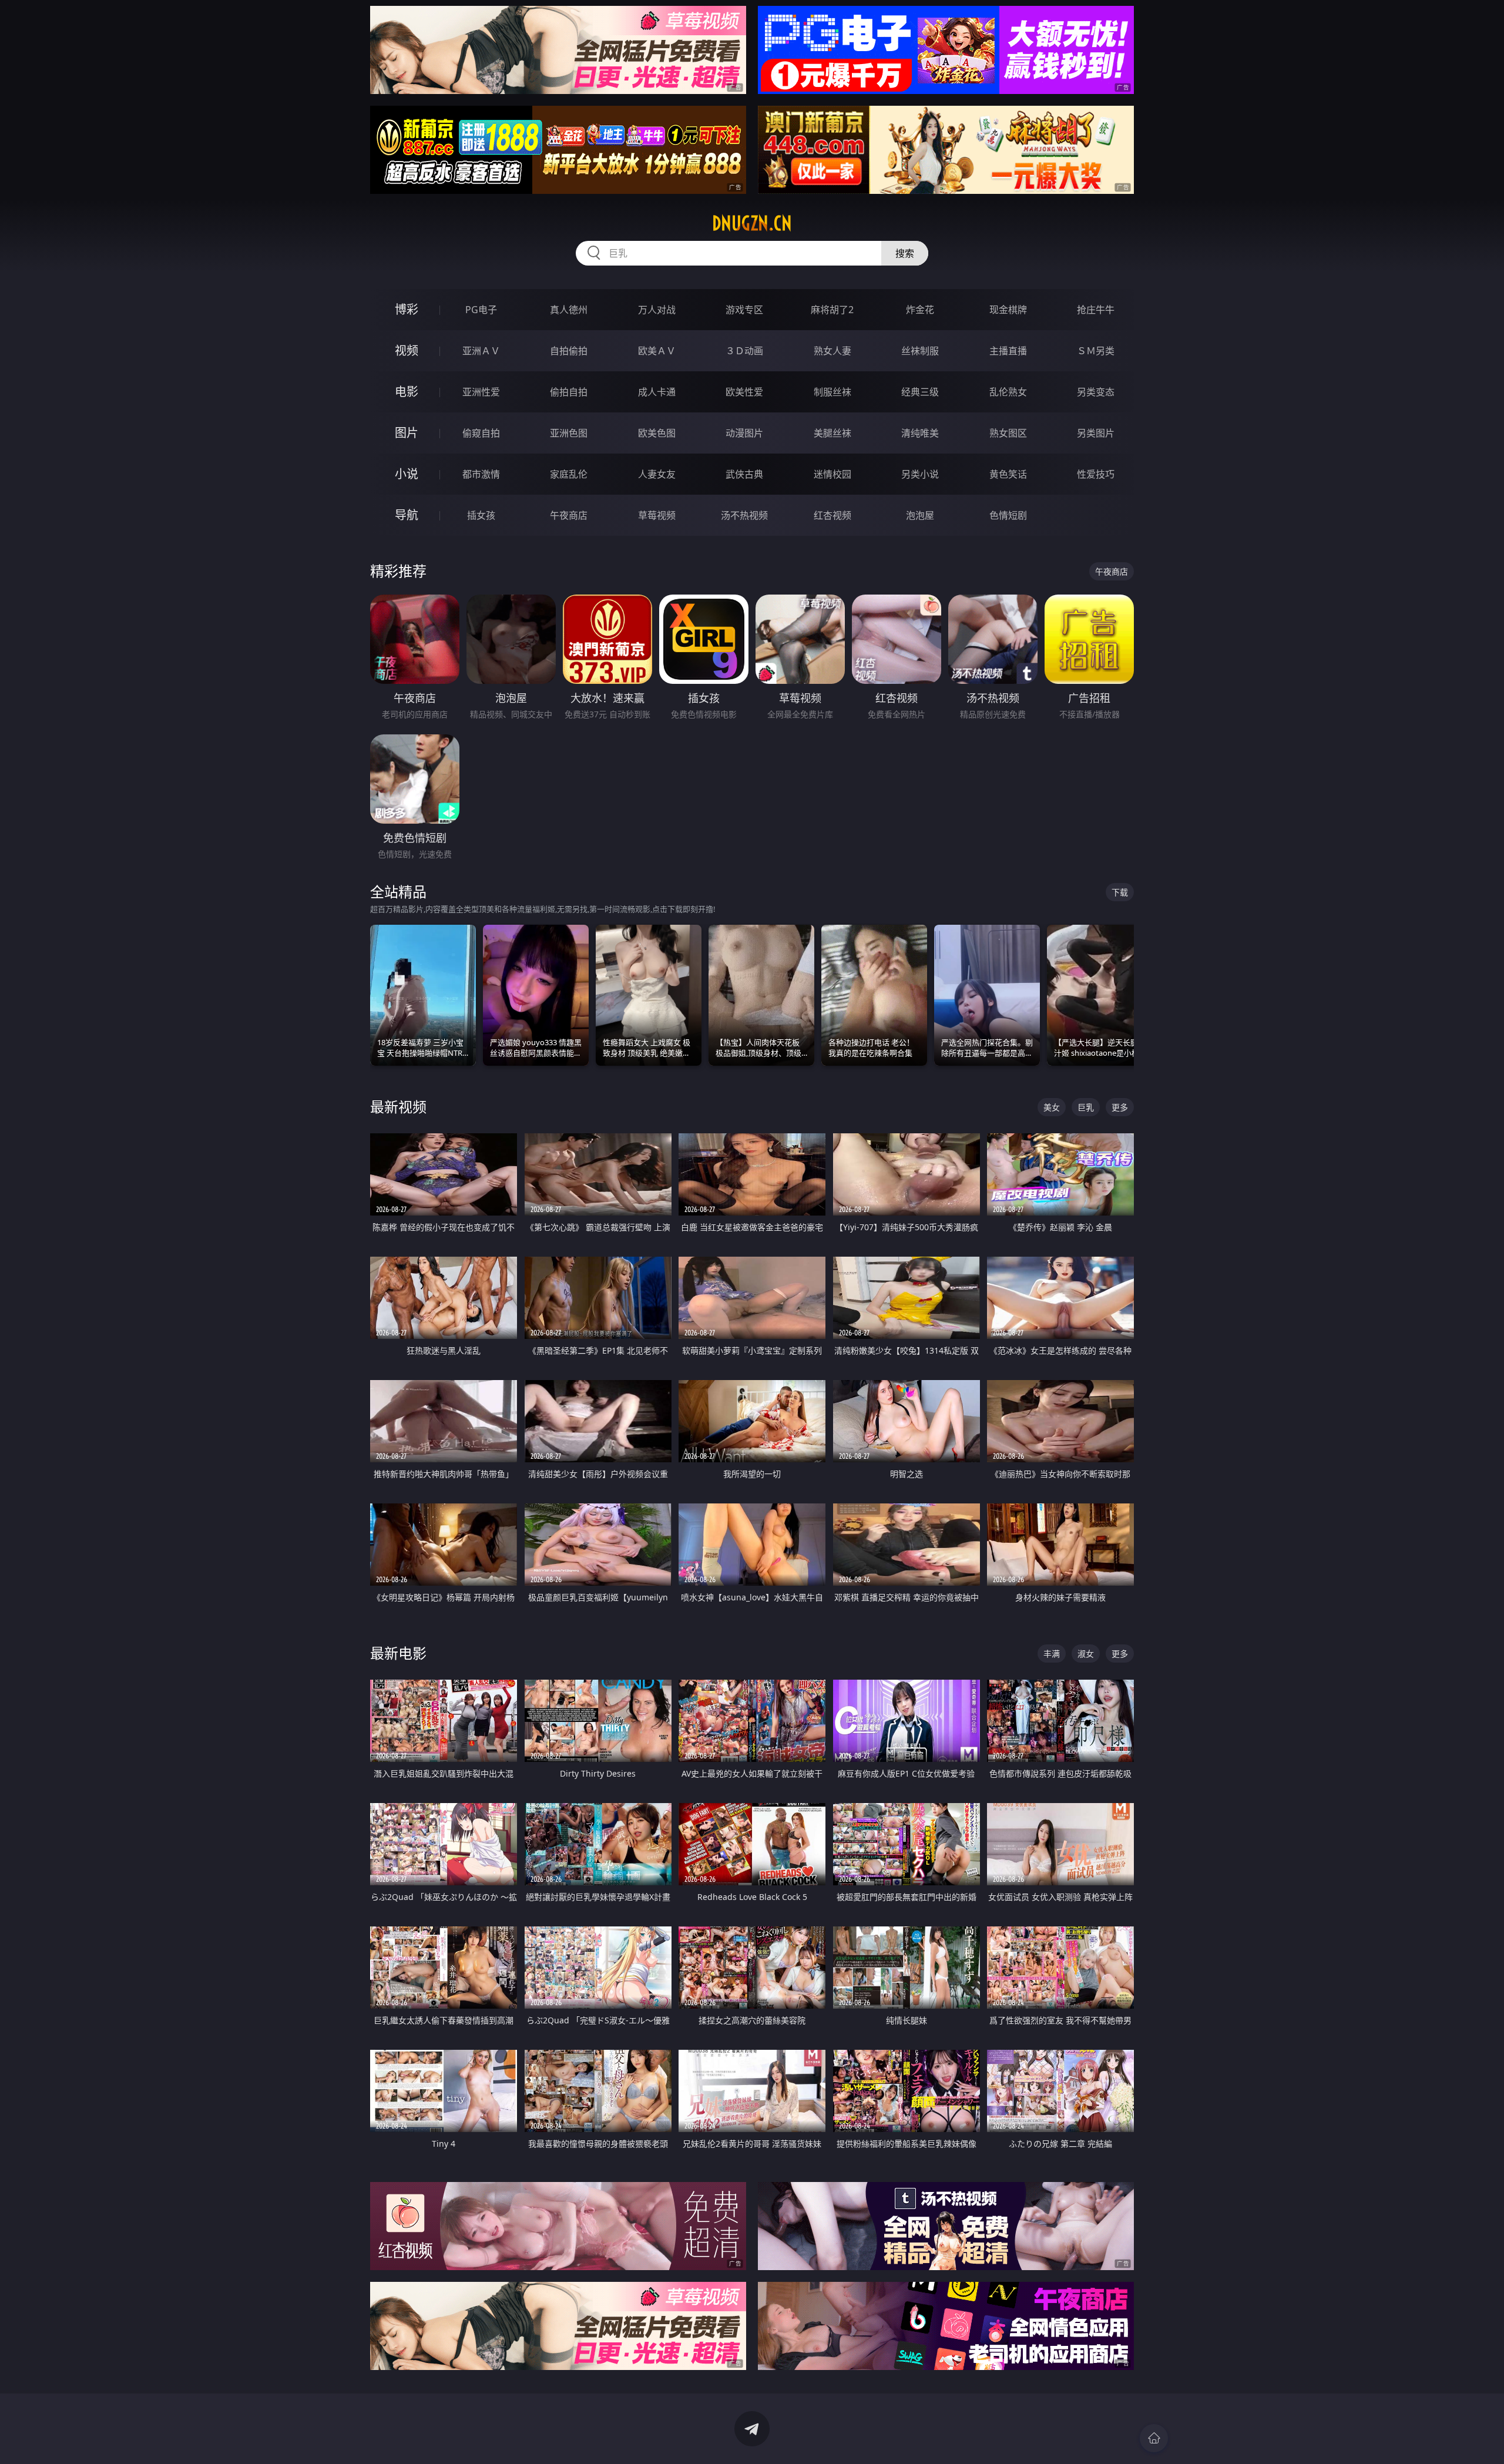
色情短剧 (1008, 515)
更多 (1120, 1107)
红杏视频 (832, 515)
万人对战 (657, 310)
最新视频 (398, 1107)
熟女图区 (1008, 433)
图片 (407, 433)
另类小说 (920, 474)
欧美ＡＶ (657, 351)
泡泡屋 (920, 515)
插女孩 (481, 515)
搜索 (905, 253)
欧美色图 (657, 433)
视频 (407, 350)
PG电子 (481, 310)
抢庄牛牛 (1096, 310)
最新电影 (398, 1653)
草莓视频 (657, 515)
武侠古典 (744, 474)
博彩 (407, 309)
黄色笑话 (1008, 474)
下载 (1120, 892)
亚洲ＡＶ (481, 351)
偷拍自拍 (569, 392)
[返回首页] (1154, 2438)
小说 (407, 474)
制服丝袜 (832, 392)
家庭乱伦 (569, 474)
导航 (407, 515)
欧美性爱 (744, 392)
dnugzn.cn (752, 223)
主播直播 (1008, 351)
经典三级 (920, 392)
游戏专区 (744, 310)
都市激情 (481, 474)
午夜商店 (569, 515)
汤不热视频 (744, 515)
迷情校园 (832, 474)
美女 (1052, 1107)
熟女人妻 (832, 351)
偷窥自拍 (481, 433)
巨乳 (1086, 1107)
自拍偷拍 (569, 351)
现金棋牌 (1008, 310)
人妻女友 (657, 474)
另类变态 (1096, 392)
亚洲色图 (569, 433)
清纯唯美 (920, 433)
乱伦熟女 (1008, 392)
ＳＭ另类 (1096, 351)
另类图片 (1096, 433)
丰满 (1052, 1654)
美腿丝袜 (832, 433)
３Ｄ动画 (744, 351)
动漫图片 (744, 433)
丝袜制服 (920, 351)
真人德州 (569, 310)
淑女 (1086, 1654)
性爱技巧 (1096, 474)
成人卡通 (657, 392)
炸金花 (920, 310)
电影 (407, 392)
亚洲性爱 (481, 392)
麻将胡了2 (832, 310)
